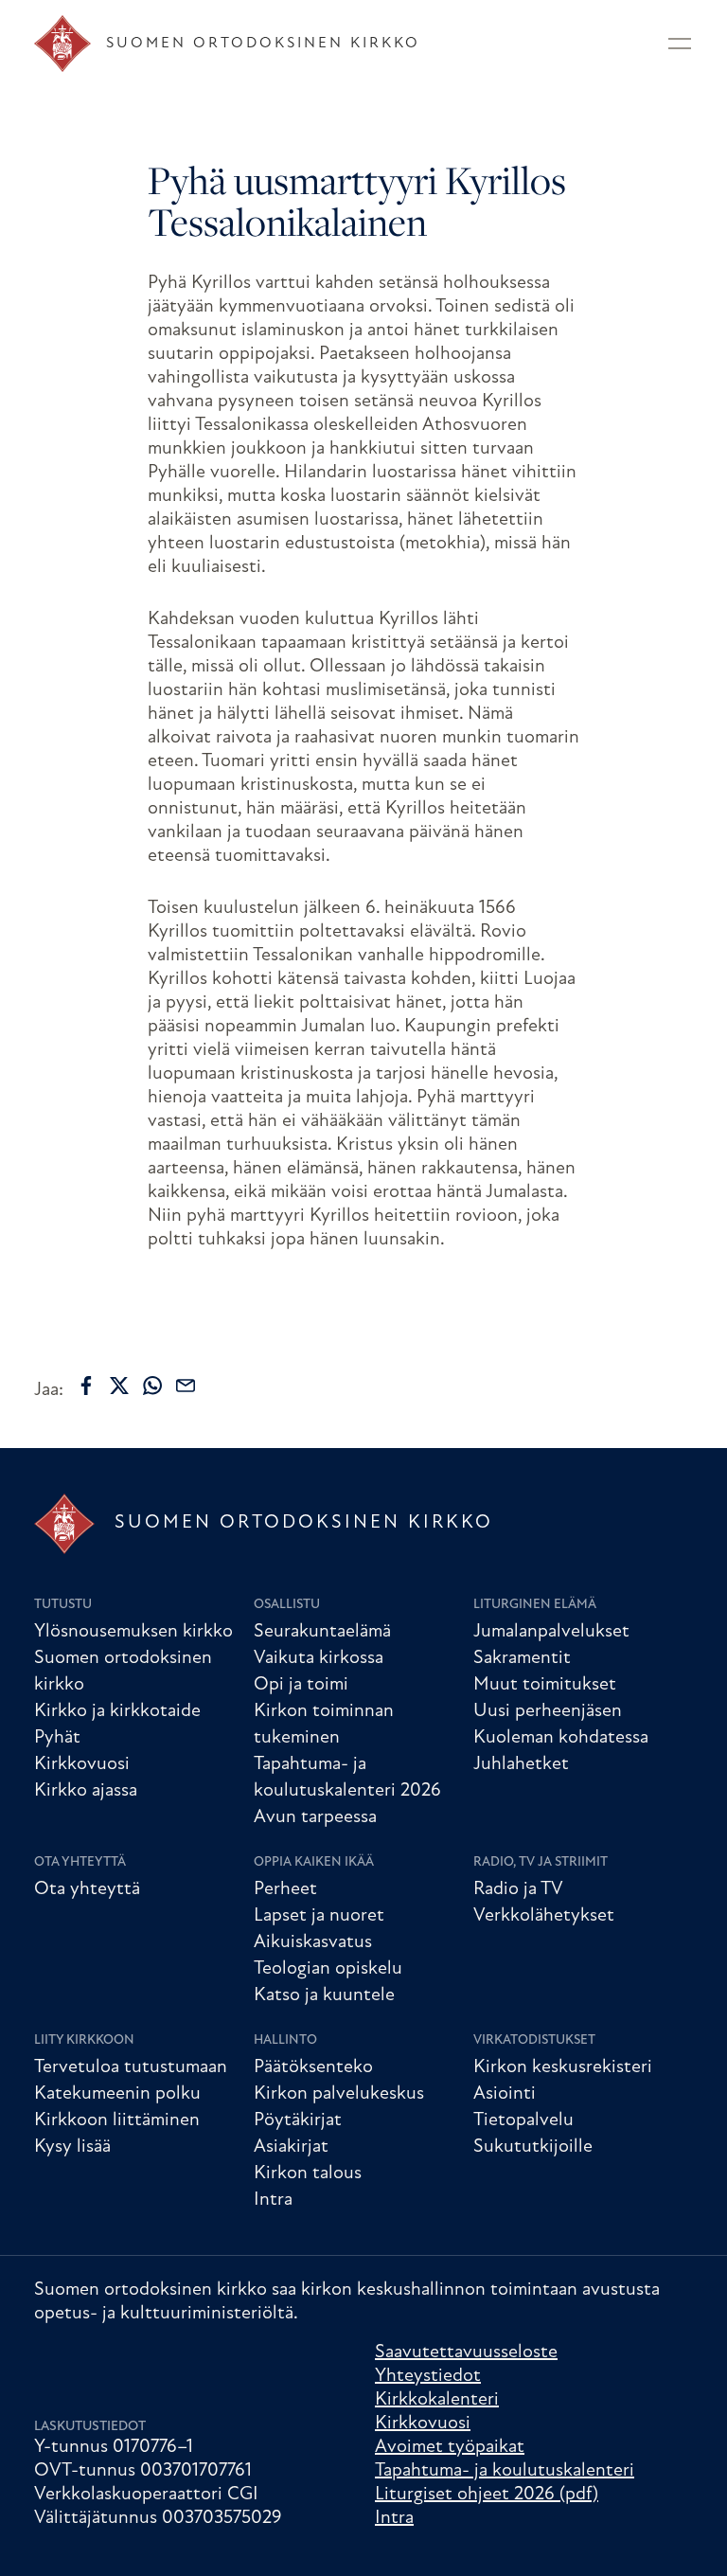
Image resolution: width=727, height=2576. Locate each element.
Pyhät (57, 1738)
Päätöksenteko (313, 2067)
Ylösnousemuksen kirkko (133, 1632)
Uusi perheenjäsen (548, 1711)
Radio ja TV (518, 1889)
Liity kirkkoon (84, 2040)
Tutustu (63, 1605)
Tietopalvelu (523, 2120)
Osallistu (287, 1605)
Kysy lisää (72, 2147)
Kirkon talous (308, 2173)
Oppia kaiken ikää (314, 1862)
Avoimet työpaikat (450, 2447)
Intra (273, 2200)
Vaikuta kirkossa (319, 1658)
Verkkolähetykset (544, 1916)
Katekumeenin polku (117, 2094)
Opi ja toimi (301, 1685)
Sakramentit (522, 1658)
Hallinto (285, 2040)
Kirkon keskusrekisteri (563, 2067)
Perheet (285, 1889)
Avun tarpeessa (315, 1817)
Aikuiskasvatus (313, 1942)
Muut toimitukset (545, 1685)
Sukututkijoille (533, 2147)
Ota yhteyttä (80, 1862)
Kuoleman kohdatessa (561, 1738)
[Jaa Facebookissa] (86, 1386)
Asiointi (505, 2094)
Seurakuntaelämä (322, 1632)
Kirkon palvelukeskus (339, 2094)
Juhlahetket (521, 1764)
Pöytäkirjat (298, 2120)
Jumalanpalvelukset (551, 1632)
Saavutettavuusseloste (466, 2352)
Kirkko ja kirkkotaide (117, 1711)
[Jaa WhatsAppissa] (152, 1386)
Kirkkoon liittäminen (117, 2120)
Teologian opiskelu (328, 1969)
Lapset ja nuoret (319, 1916)
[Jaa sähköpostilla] (186, 1386)
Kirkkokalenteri (437, 2400)
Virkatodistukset (534, 2040)
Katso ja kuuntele (324, 1995)
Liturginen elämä (535, 1605)
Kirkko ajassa (86, 1791)
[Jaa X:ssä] (119, 1386)
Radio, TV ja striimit (541, 1862)
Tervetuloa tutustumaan (131, 2067)
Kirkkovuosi (82, 1764)
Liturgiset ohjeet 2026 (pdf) (487, 2495)
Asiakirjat (291, 2147)
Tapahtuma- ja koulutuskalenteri (505, 2471)
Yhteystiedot (428, 2376)
